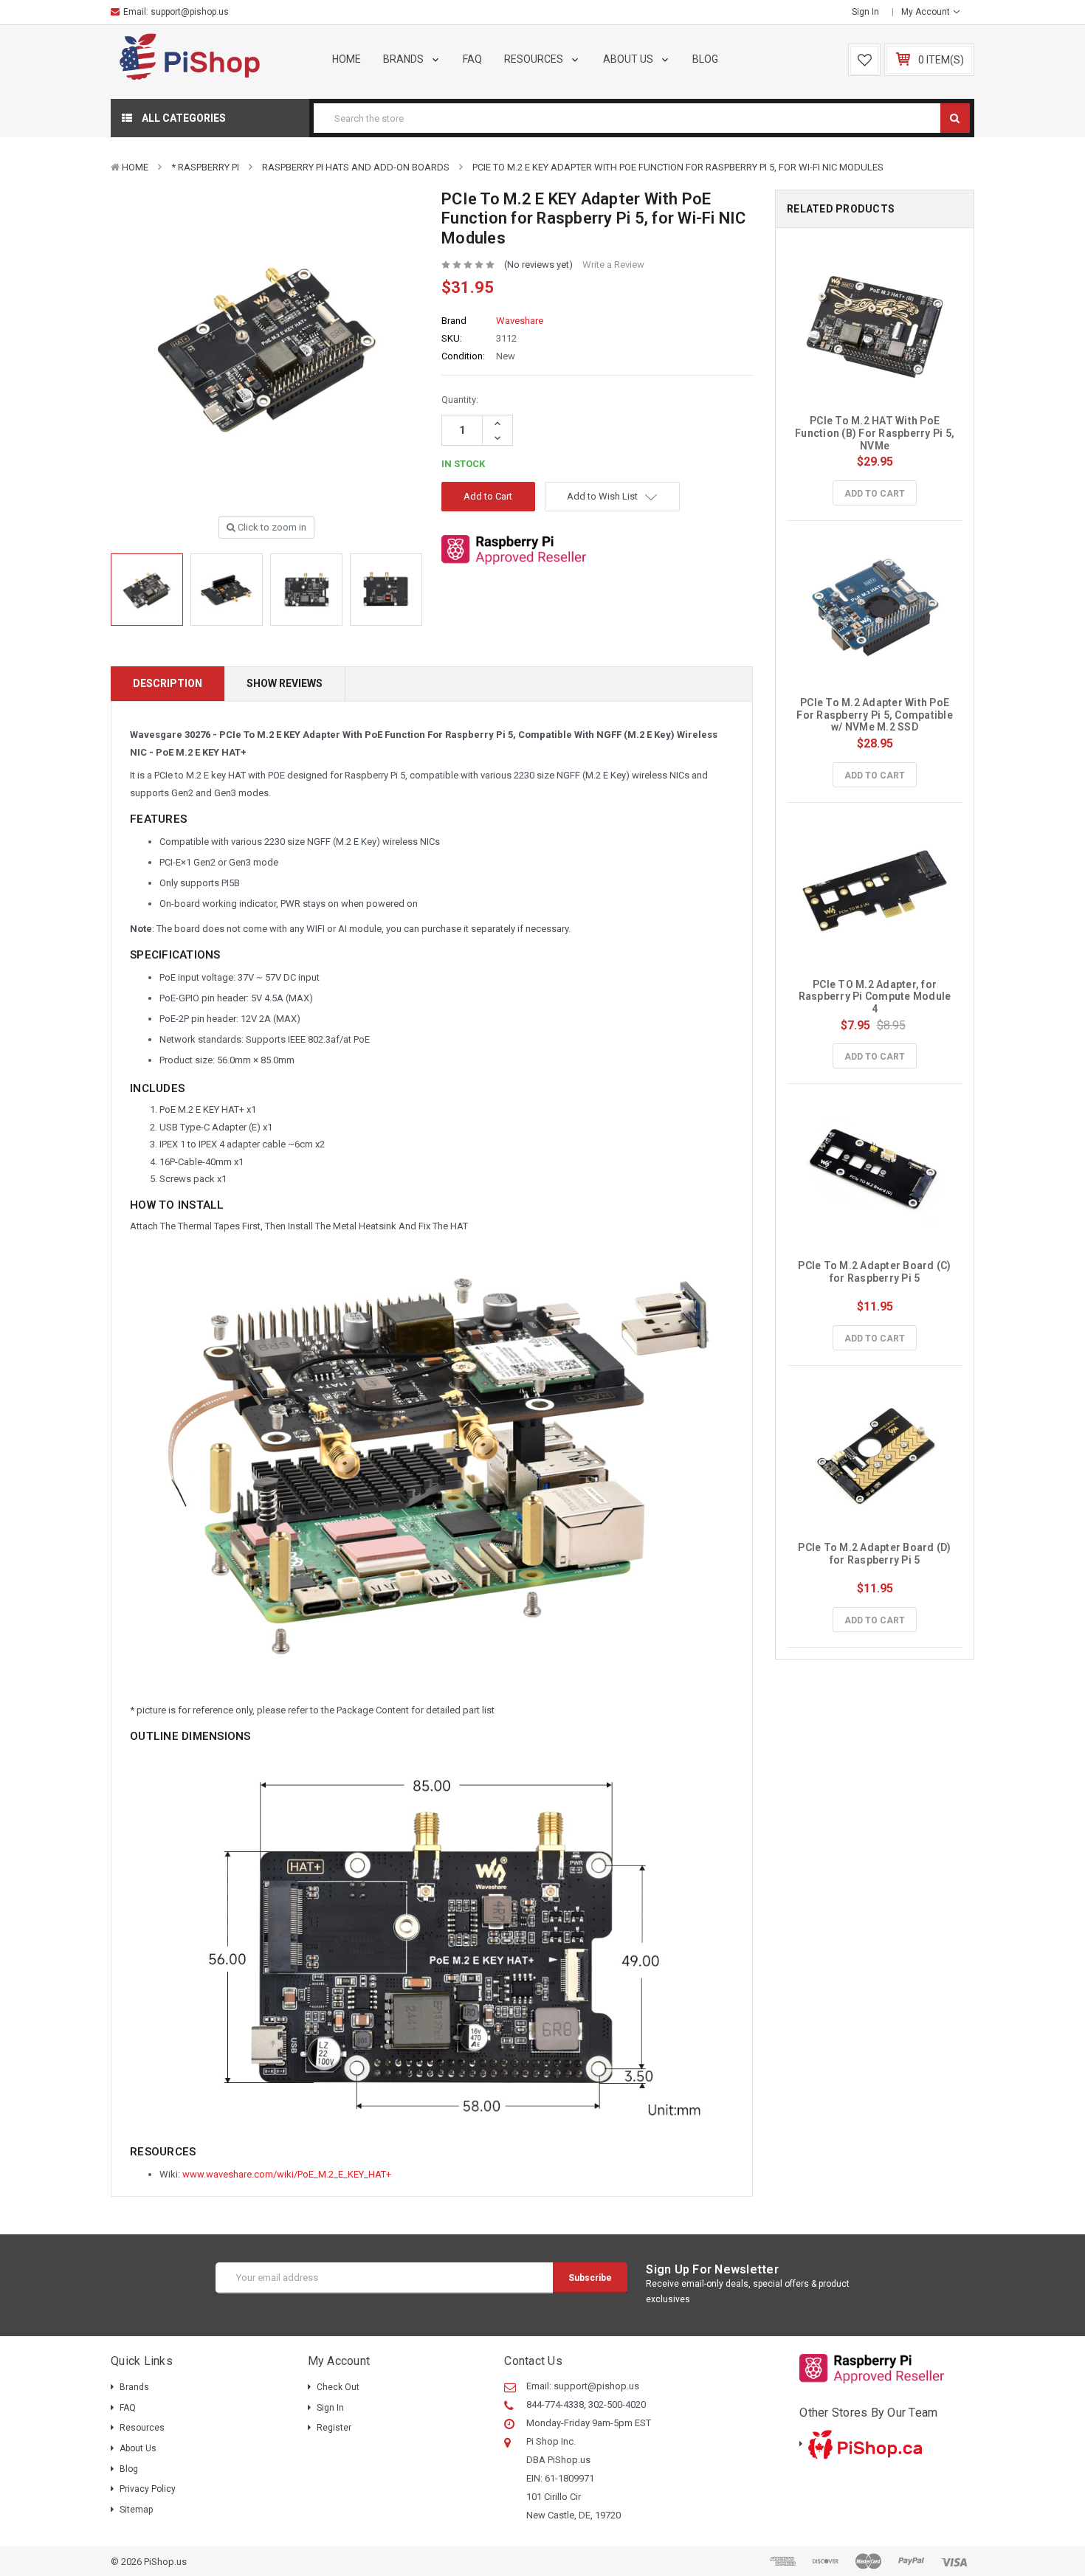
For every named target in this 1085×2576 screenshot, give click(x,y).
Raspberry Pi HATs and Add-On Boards (356, 167)
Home (347, 59)
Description (168, 683)
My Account (927, 12)
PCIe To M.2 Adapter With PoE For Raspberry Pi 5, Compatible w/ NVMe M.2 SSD (876, 715)
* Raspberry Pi (205, 167)
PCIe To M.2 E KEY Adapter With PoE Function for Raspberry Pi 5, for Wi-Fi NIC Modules (678, 167)
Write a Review (613, 265)
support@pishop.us (190, 12)
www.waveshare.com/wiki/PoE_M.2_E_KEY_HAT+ (287, 2174)
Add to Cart (875, 494)
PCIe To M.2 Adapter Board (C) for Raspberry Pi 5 (876, 1272)
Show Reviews (285, 683)
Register (334, 2428)
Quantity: (460, 400)
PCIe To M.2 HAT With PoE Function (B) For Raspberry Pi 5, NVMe (876, 433)
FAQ (472, 59)
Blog (705, 59)
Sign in (865, 12)
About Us (629, 59)
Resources (535, 59)
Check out (338, 2387)
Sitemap (136, 2510)
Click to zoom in (271, 527)
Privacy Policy (148, 2489)
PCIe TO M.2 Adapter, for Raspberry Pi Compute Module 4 (876, 997)
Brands (404, 59)
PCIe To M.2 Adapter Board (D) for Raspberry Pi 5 (876, 1554)
